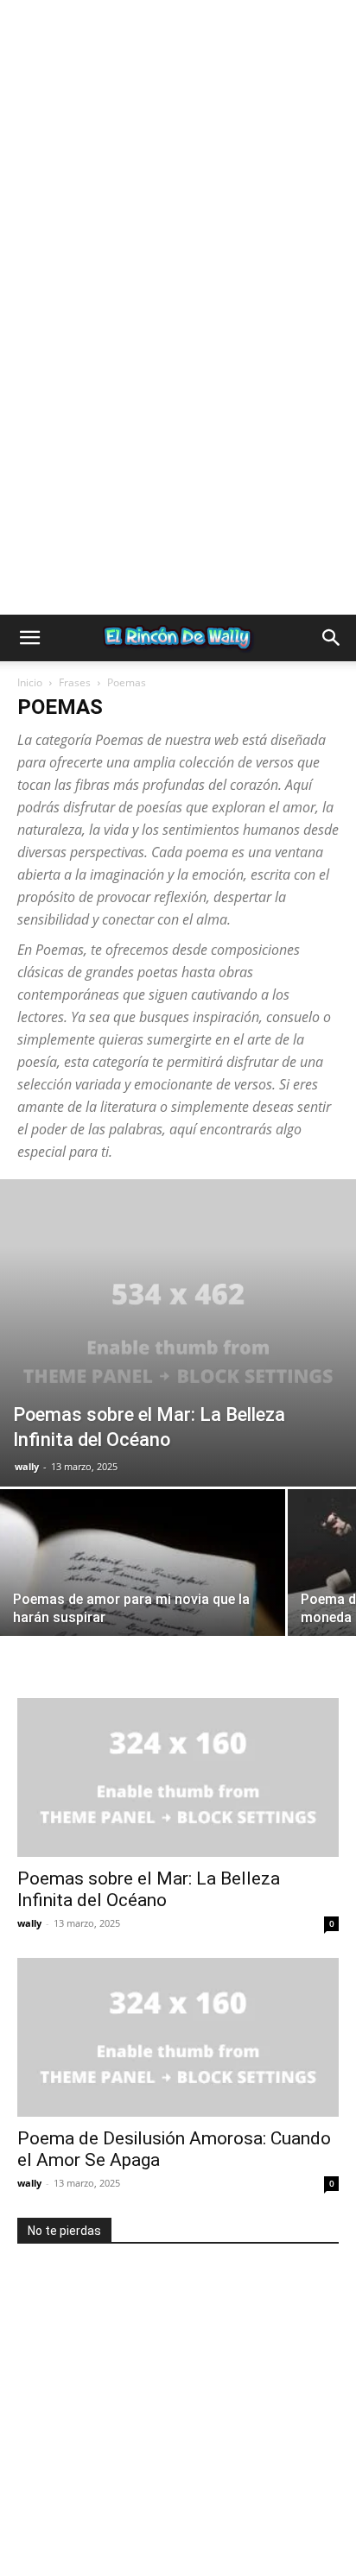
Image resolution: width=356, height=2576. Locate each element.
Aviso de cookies (131, 2525)
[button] (29, 638)
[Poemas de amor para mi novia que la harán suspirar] (143, 1595)
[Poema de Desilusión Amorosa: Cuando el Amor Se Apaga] (178, 2037)
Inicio (30, 682)
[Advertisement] (178, 178)
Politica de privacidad (113, 2507)
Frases (75, 682)
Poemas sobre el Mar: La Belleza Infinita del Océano (149, 1889)
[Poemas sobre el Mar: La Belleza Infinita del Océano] (178, 1333)
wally (27, 1466)
